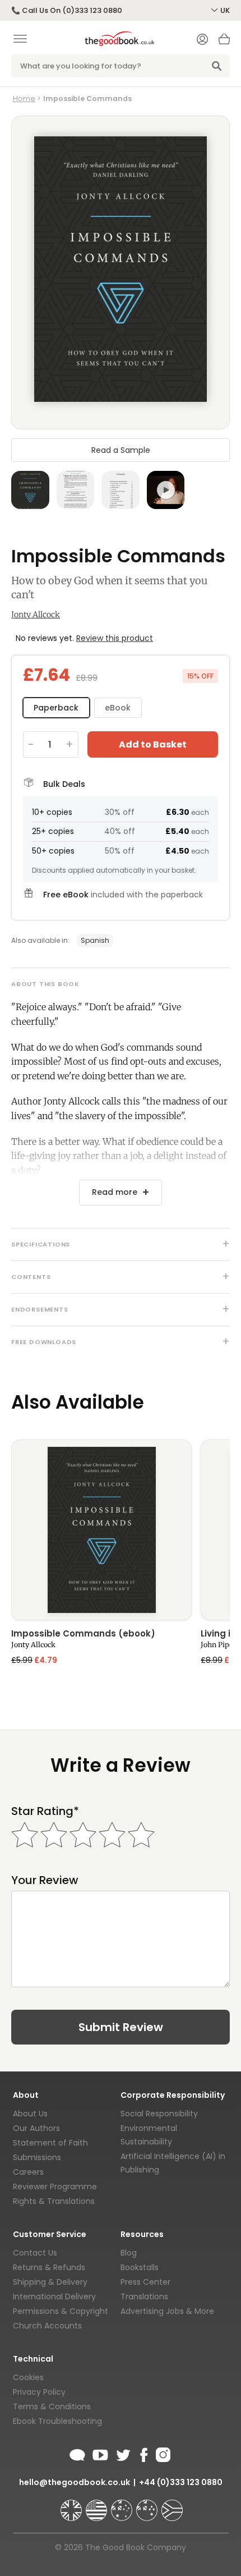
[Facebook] (143, 2453)
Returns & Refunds (49, 2267)
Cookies (28, 2377)
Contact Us (35, 2253)
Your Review (45, 1880)
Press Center (145, 2282)
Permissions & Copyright (61, 2311)
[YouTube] (100, 2453)
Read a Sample (121, 450)
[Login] (202, 40)
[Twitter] (122, 2453)
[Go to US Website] (98, 2505)
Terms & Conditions (52, 2407)
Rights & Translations (54, 2201)
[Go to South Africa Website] (172, 2505)
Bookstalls (140, 2267)
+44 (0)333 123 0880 (181, 2482)
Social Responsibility (159, 2114)
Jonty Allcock (36, 615)
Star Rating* (45, 1811)
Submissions (37, 2157)
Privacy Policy (39, 2392)
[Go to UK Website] (72, 2505)
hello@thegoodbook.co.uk (75, 2482)
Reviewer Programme (55, 2187)
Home (24, 98)
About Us (30, 2114)
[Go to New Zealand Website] (148, 2505)
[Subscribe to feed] (77, 2453)
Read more (115, 1192)
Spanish (95, 940)
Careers (28, 2172)
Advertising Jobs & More (167, 2311)
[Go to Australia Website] (123, 2505)
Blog (129, 2253)
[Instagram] (162, 2453)
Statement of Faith (50, 2143)
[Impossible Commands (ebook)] (101, 1530)
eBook (118, 708)
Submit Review (121, 2027)
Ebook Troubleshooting (57, 2421)
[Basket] (224, 42)
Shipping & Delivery (50, 2282)
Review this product (115, 638)
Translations (144, 2297)
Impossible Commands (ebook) (83, 1634)
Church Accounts (47, 2326)
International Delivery (54, 2297)
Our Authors (36, 2128)
